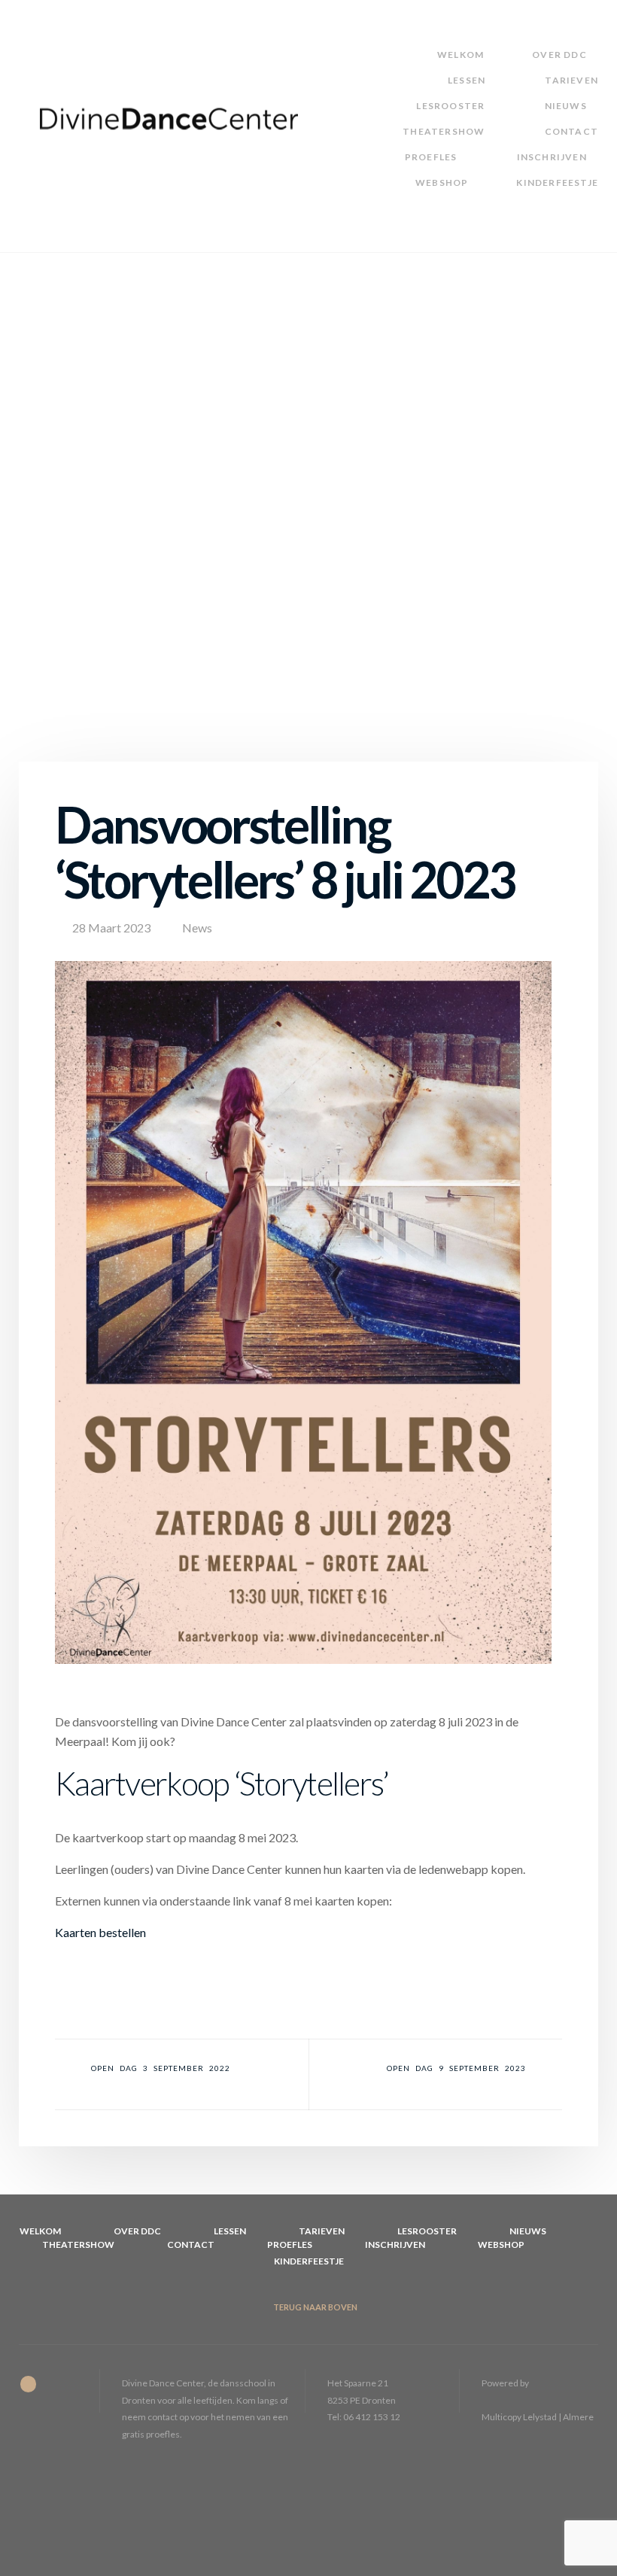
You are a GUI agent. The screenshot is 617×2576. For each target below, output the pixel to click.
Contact (571, 131)
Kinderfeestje (557, 182)
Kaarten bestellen (100, 1932)
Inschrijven (552, 157)
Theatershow (444, 131)
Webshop (442, 182)
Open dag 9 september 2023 (456, 2068)
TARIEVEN (571, 80)
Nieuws (566, 106)
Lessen (467, 80)
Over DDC (559, 55)
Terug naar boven (315, 2307)
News (197, 928)
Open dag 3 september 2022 (161, 2068)
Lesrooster (450, 106)
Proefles (431, 157)
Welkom (460, 55)
